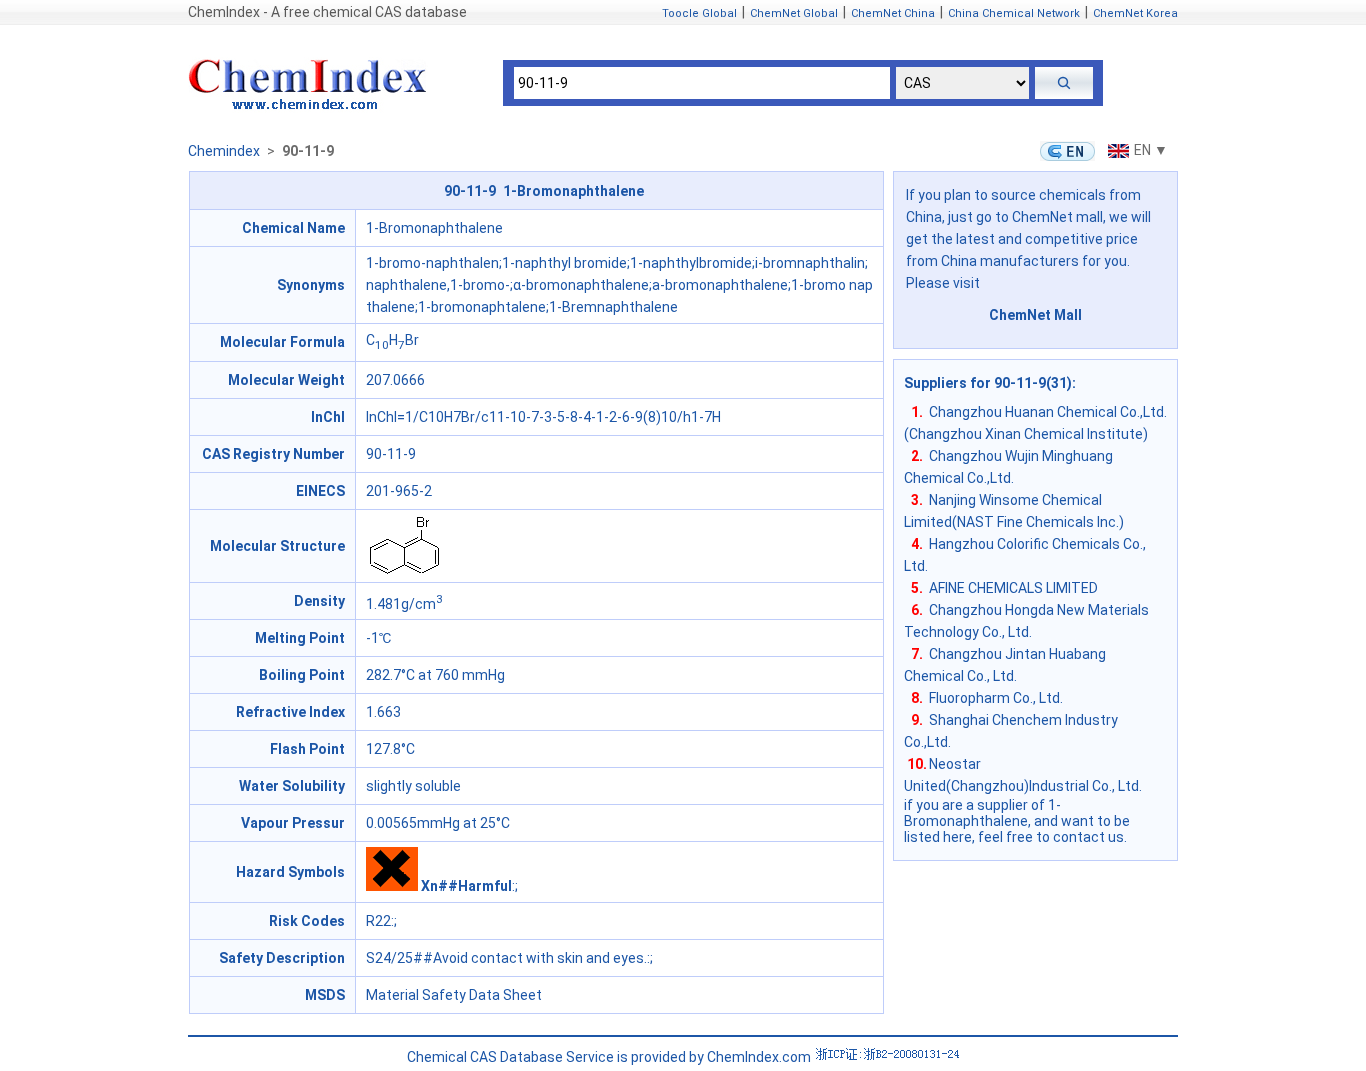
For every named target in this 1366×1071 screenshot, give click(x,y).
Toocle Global (699, 13)
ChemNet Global (794, 13)
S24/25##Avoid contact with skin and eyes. (506, 958)
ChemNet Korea (1135, 13)
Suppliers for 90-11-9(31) (988, 383)
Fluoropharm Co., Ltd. (996, 698)
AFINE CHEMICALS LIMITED (1013, 588)
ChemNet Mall (1035, 315)
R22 (378, 921)
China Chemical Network (1014, 13)
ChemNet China (893, 13)
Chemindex (224, 151)
